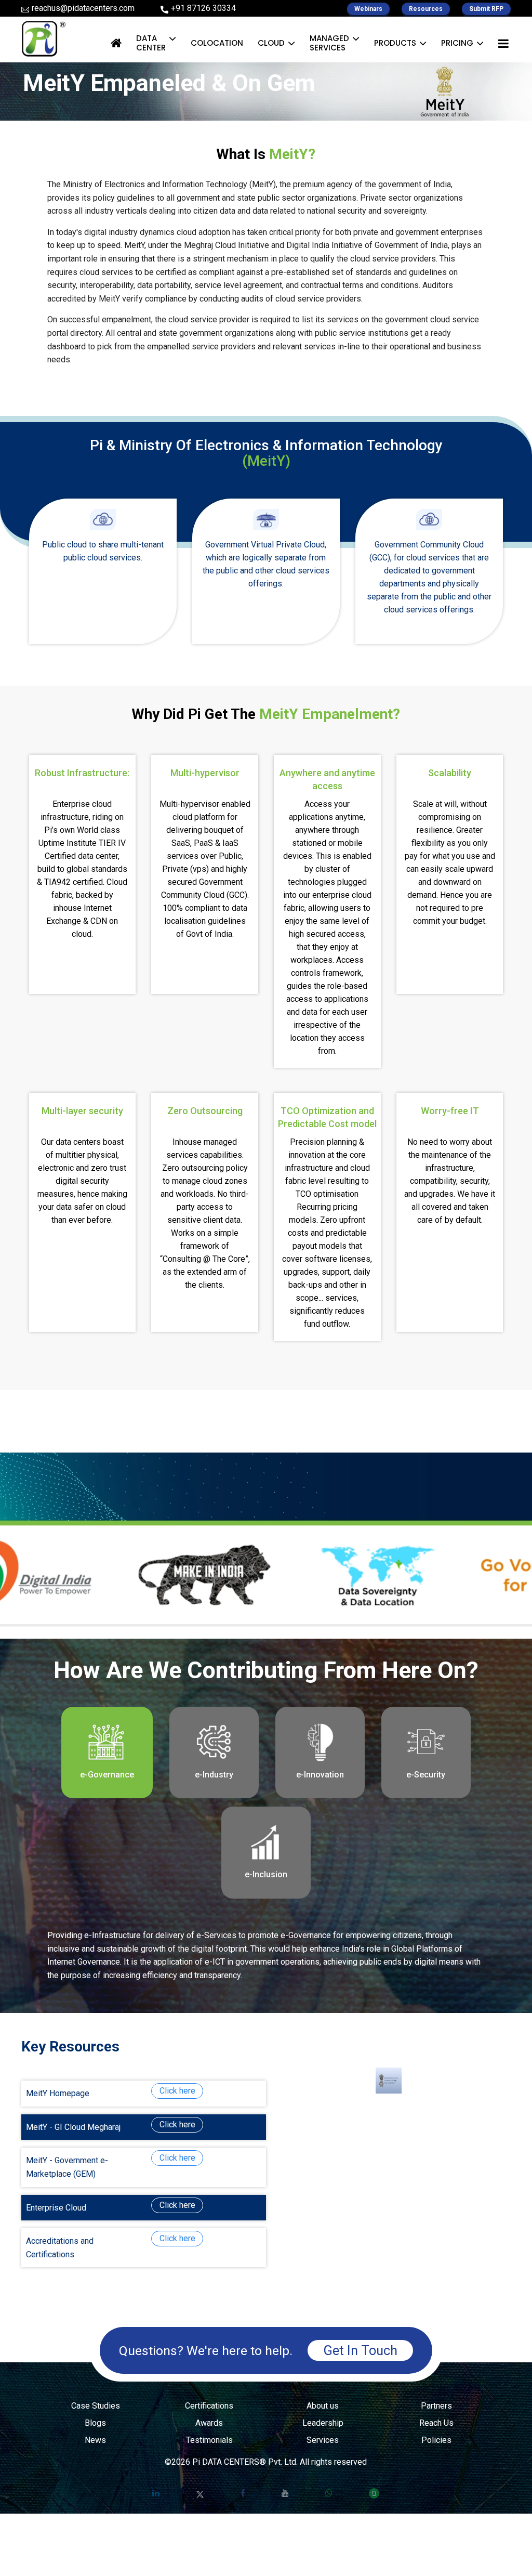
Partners (436, 2406)
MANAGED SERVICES (329, 43)
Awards (209, 2423)
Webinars (368, 9)
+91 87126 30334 (203, 8)
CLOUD (271, 43)
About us (323, 2406)
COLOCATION (217, 43)
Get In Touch (360, 2350)
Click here (177, 2091)
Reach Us (436, 2423)
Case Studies (96, 2406)
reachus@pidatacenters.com (83, 8)
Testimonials (209, 2440)
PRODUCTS (395, 43)
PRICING (457, 43)
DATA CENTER (151, 43)
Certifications (209, 2406)
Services (323, 2440)
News (95, 2440)
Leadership (323, 2423)
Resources (426, 9)
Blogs (95, 2423)
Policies (436, 2440)
